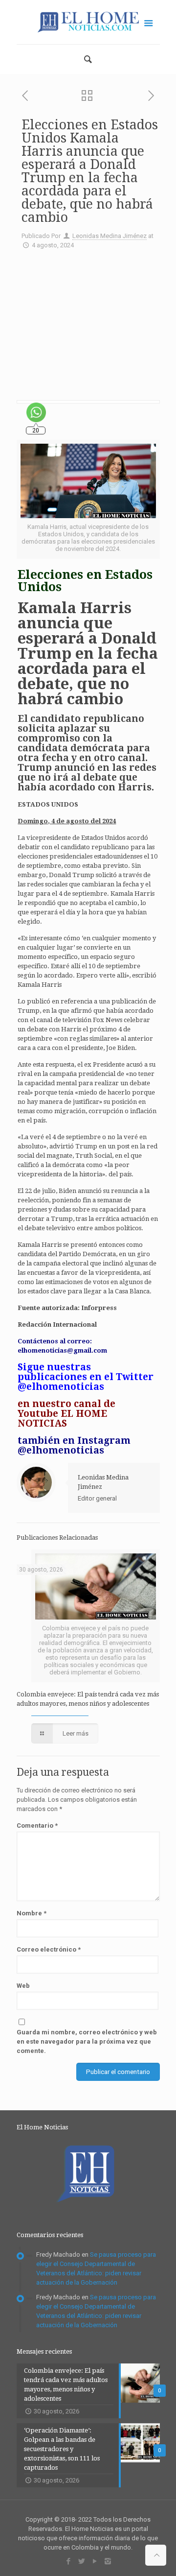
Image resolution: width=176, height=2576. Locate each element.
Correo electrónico (49, 1949)
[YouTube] (95, 2561)
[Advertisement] (88, 321)
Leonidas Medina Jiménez (110, 236)
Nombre (32, 1913)
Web (23, 1986)
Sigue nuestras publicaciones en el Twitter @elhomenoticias (86, 1377)
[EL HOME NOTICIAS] (88, 22)
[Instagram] (108, 2561)
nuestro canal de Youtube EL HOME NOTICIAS (66, 1414)
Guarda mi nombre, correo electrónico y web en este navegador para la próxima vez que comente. (87, 2041)
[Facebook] (68, 2561)
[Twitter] (81, 2561)
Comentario (37, 1825)
